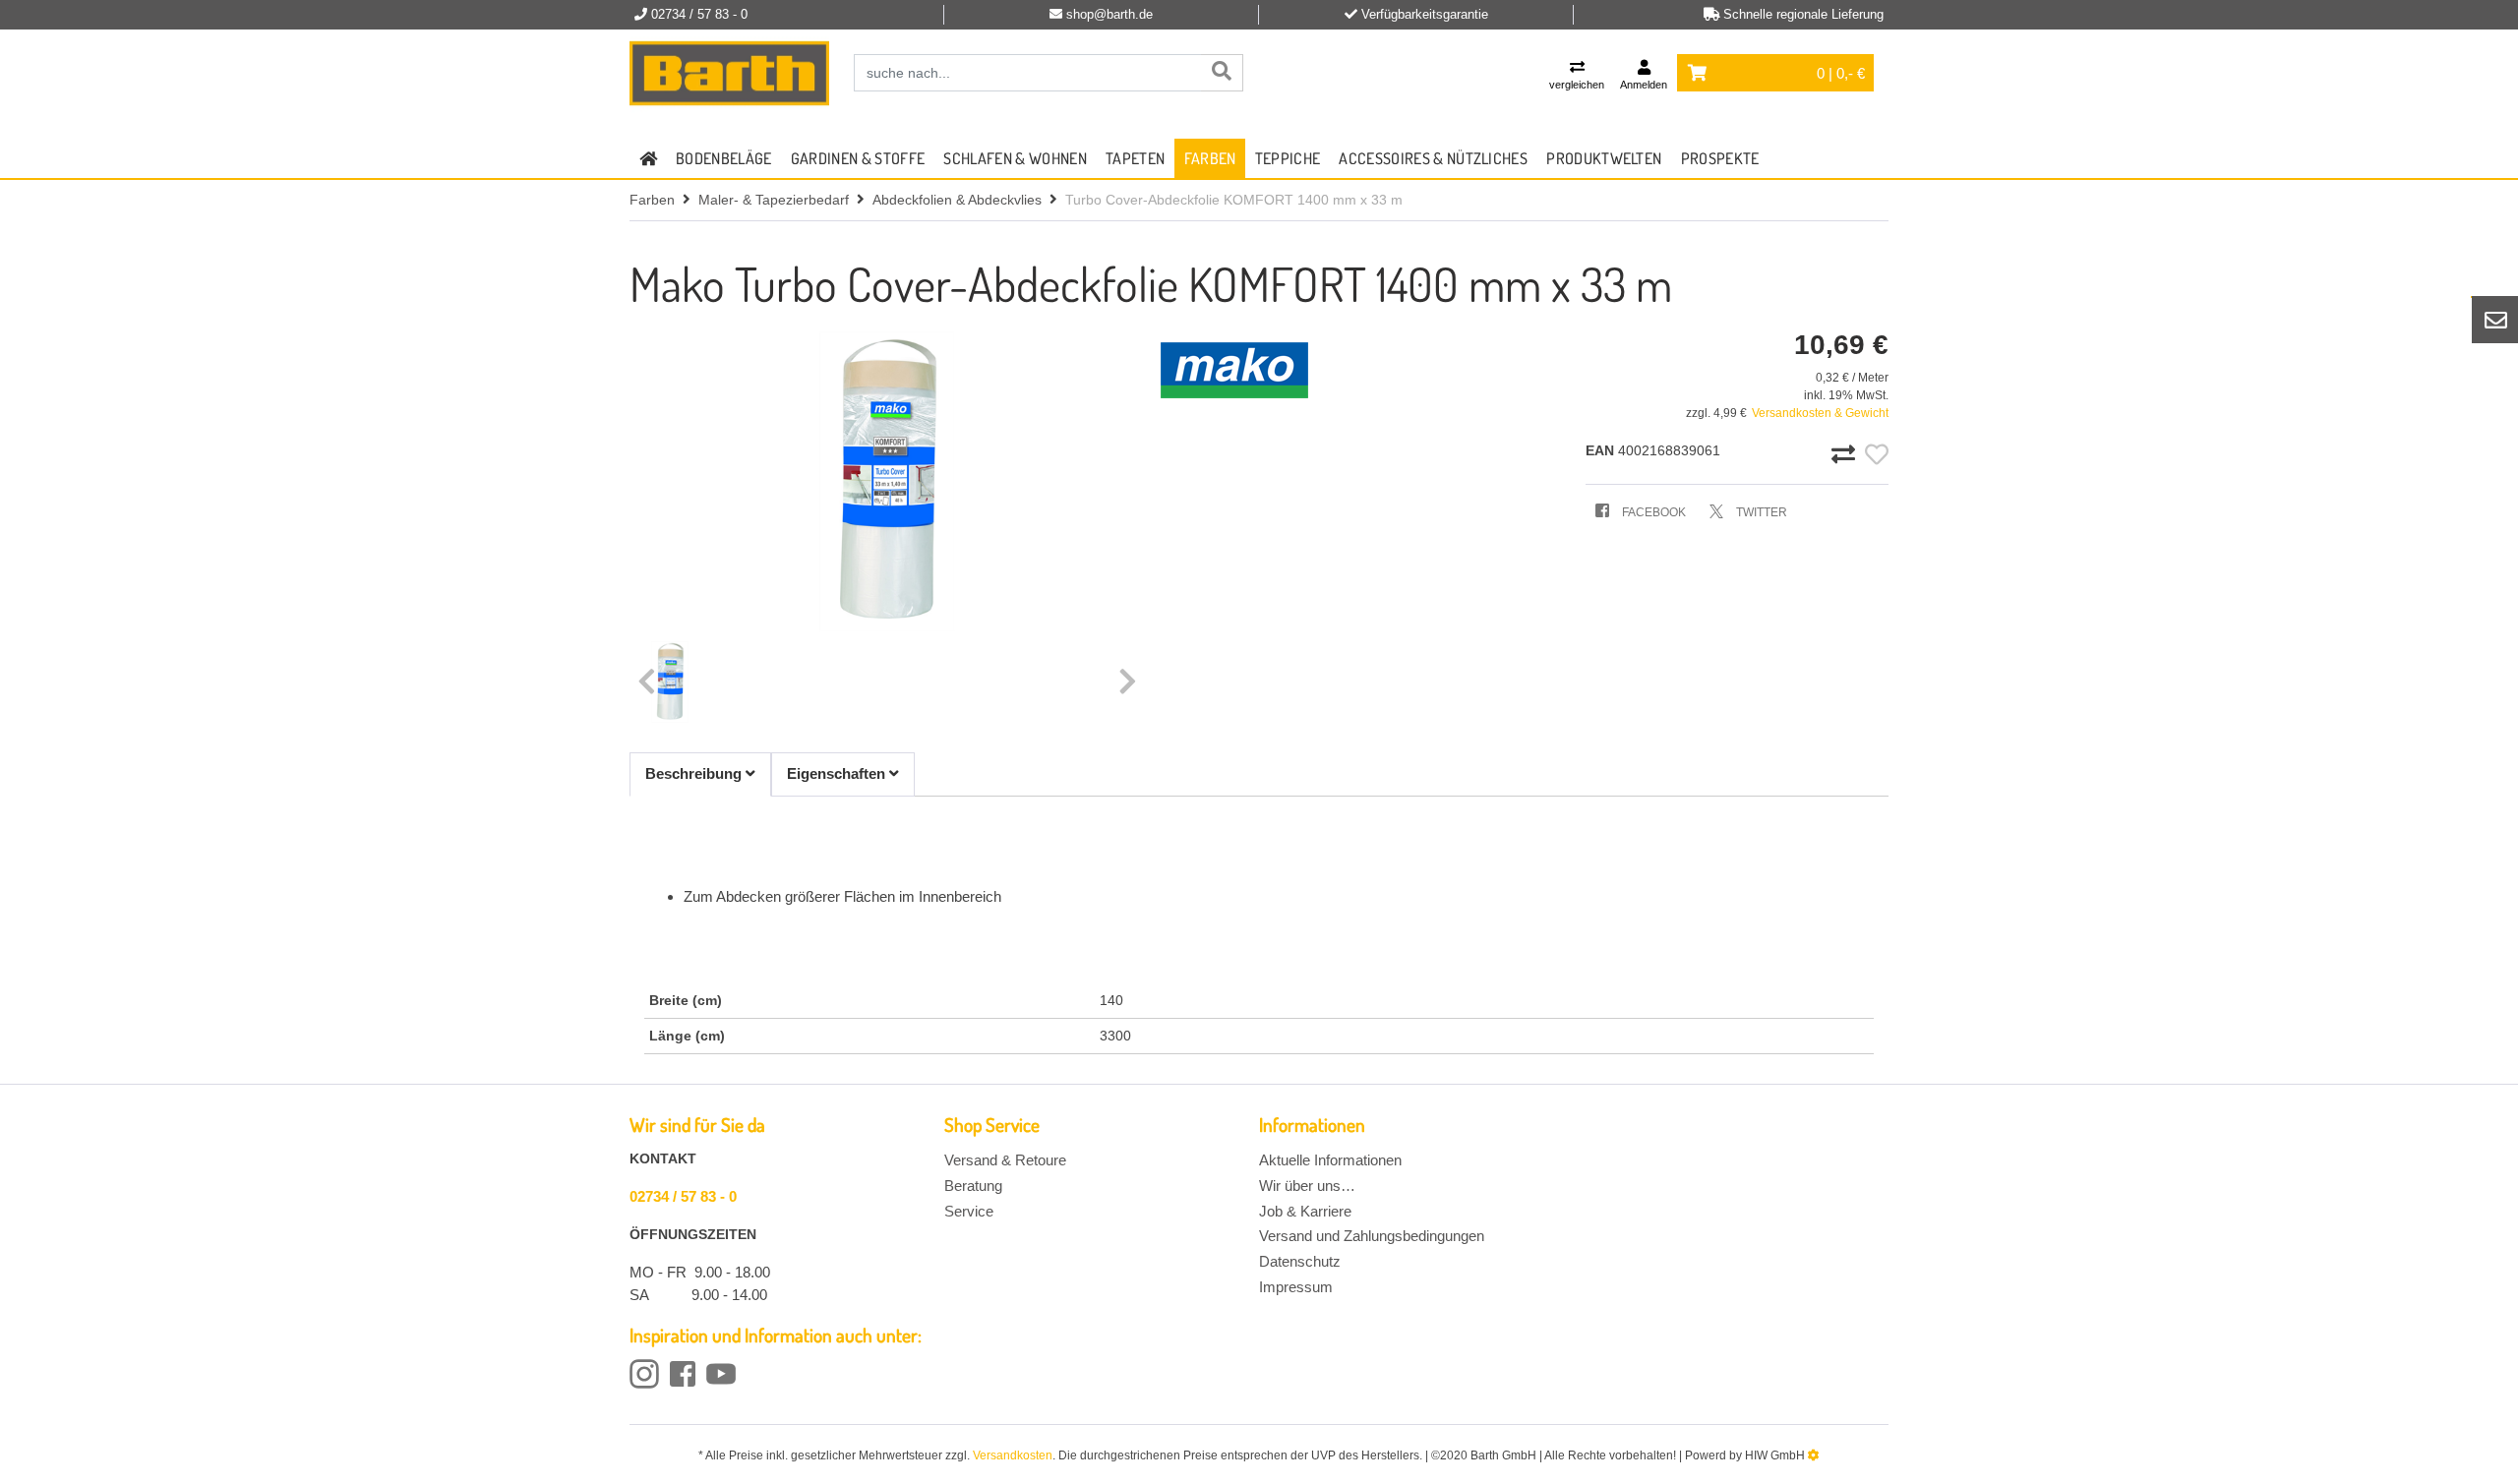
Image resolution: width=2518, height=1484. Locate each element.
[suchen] (1222, 73)
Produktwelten (1604, 158)
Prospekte (1720, 158)
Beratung (973, 1186)
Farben (1210, 158)
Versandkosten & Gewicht (1820, 413)
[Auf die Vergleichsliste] (1846, 455)
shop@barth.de (1109, 14)
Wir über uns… (1307, 1186)
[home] (648, 158)
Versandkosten (1013, 1455)
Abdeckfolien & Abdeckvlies (957, 200)
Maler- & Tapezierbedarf (774, 200)
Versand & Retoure (1005, 1160)
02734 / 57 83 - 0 (683, 1196)
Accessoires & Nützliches (1433, 158)
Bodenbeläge (724, 158)
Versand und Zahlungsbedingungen (1372, 1236)
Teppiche (1288, 158)
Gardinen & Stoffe (858, 158)
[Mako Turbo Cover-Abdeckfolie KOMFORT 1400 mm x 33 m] (887, 481)
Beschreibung (695, 773)
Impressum (1296, 1287)
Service (969, 1211)
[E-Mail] (2495, 320)
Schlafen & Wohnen (1015, 158)
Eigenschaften (838, 773)
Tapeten (1135, 158)
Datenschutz (1300, 1261)
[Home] (729, 74)
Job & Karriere (1305, 1211)
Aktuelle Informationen (1330, 1160)
